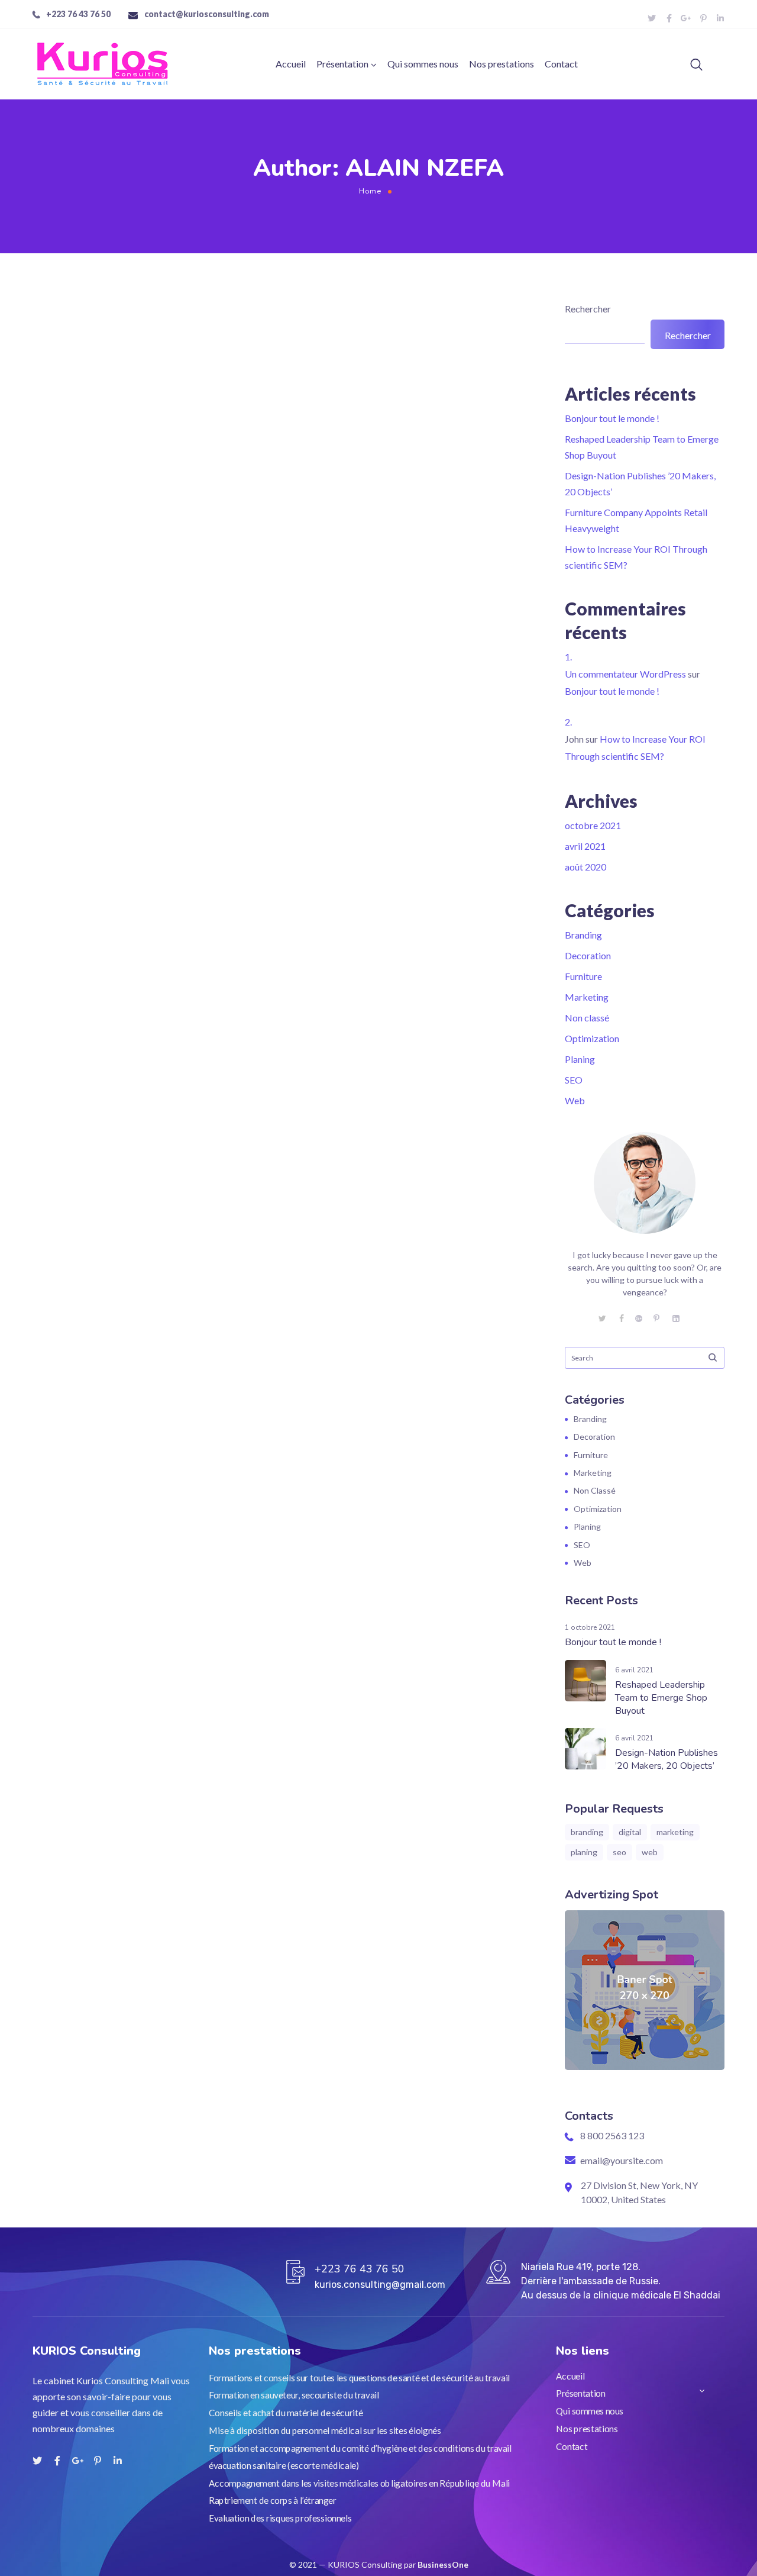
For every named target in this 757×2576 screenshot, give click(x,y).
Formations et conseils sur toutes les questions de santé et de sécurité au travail (359, 2378)
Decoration (588, 955)
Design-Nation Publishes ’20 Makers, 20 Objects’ (667, 1759)
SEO (574, 1080)
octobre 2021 (593, 825)
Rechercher (588, 309)
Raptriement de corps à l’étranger (273, 2500)
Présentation (342, 64)
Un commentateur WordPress (625, 674)
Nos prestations (502, 64)
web (650, 1852)
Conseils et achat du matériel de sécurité (286, 2413)
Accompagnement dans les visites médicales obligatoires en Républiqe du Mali (359, 2483)
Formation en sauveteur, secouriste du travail (294, 2395)
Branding (583, 935)
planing (584, 1852)
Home (370, 191)
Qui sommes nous (423, 64)
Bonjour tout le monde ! (612, 418)
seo (619, 1852)
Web (575, 1100)
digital (630, 1832)
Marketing (587, 997)
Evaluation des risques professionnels (280, 2518)
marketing (675, 1832)
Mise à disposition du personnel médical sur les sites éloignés (325, 2430)
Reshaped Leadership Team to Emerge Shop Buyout (661, 1698)
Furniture (583, 976)
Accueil (291, 64)
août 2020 (585, 867)
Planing (580, 1059)
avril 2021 (585, 846)
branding (587, 1832)
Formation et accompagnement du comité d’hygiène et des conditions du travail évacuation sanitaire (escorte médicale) (360, 2456)
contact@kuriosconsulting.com (207, 14)
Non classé (587, 1018)
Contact (561, 64)
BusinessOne (443, 2564)
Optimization (592, 1038)
